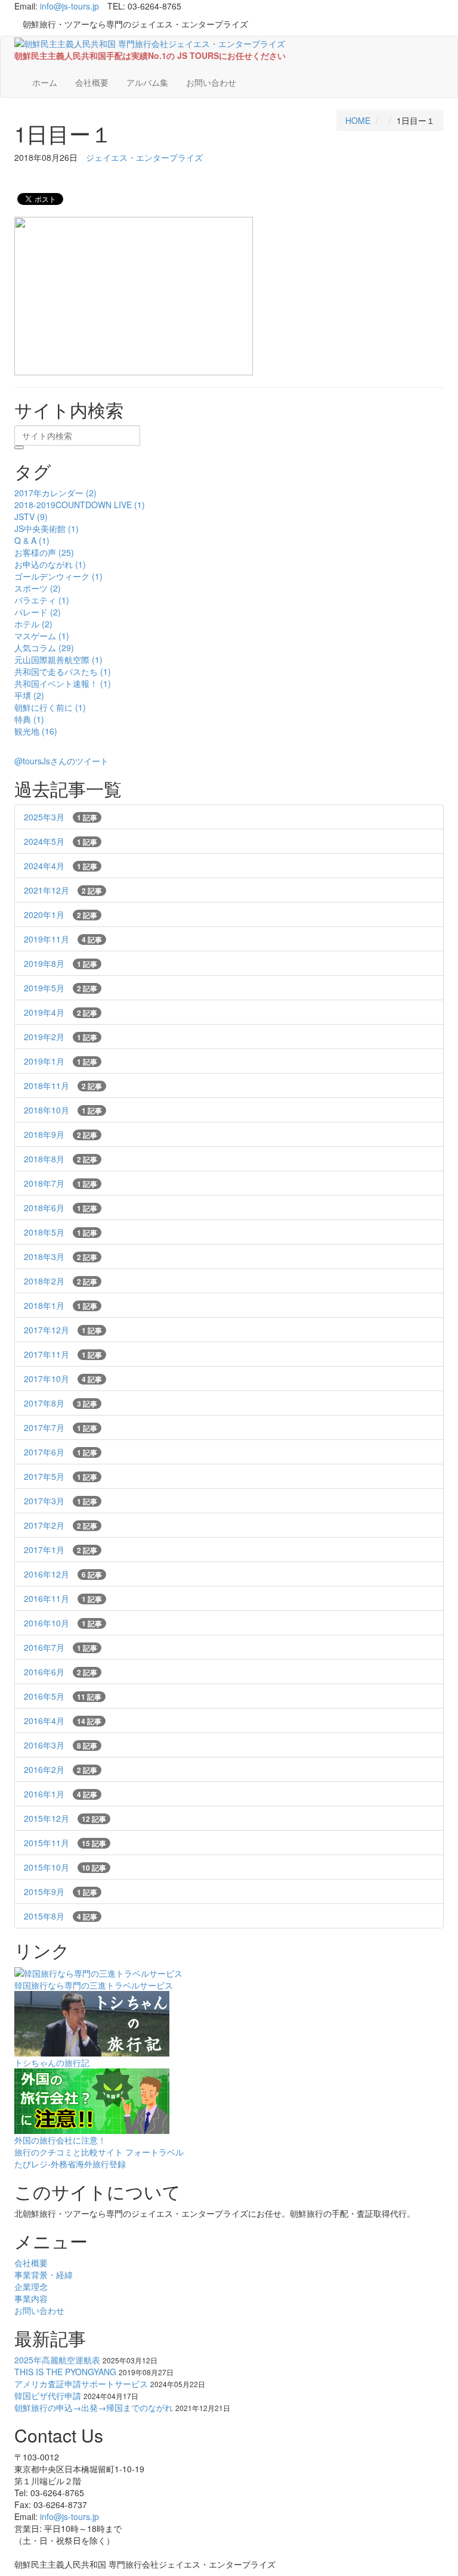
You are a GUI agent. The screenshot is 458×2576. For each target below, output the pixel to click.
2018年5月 (61, 1232)
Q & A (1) (32, 540)
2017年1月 (61, 1550)
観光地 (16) (36, 731)
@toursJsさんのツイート (61, 761)
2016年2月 (61, 1769)
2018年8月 (61, 1159)
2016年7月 (61, 1647)
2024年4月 (61, 866)
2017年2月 (61, 1525)
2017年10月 (63, 1379)
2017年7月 (61, 1427)
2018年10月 (63, 1110)
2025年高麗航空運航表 (57, 2360)
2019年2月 (61, 1037)
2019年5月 (61, 988)
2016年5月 (63, 1696)
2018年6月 (61, 1208)
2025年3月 (61, 817)
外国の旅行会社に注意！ (60, 2140)
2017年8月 (61, 1403)
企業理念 (31, 2286)
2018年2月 (61, 1281)
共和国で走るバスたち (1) (63, 671)
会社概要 (92, 82)
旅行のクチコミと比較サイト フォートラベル (99, 2152)
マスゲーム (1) (42, 636)
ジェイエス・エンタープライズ (144, 157)
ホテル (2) (33, 624)
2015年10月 (65, 1867)
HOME (358, 120)
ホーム (45, 82)
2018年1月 (61, 1305)
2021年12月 (63, 890)
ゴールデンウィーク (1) (58, 576)
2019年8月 (61, 963)
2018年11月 (63, 1085)
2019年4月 (61, 1012)
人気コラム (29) (44, 648)
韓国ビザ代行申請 (48, 2395)
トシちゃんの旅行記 (52, 2062)
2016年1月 (61, 1794)
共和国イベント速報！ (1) (63, 683)
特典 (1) (29, 719)
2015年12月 (65, 1818)
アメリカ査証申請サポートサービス (81, 2384)
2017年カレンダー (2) (55, 493)
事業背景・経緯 (44, 2275)
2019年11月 (63, 939)
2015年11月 (65, 1843)
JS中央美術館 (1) (47, 528)
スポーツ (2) (38, 588)
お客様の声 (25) (44, 552)
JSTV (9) (31, 517)
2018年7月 (61, 1183)
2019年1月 (61, 1061)
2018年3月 (61, 1256)
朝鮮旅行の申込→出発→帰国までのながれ (94, 2407)
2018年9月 (61, 1134)
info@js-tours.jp (69, 6)
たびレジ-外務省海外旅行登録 (70, 2164)
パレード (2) (38, 612)
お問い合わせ (211, 82)
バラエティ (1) (42, 600)
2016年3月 (61, 1745)
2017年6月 (61, 1452)
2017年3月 (61, 1501)
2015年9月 (61, 1891)
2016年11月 (63, 1598)
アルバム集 (147, 82)
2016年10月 (63, 1623)
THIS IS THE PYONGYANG (65, 2372)
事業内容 (31, 2298)
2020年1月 (61, 914)
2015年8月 (61, 1916)
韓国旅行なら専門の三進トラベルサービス (94, 1985)
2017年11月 (63, 1354)
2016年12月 (63, 1574)
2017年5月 (61, 1476)
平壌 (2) (29, 695)
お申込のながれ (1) (50, 564)
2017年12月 (63, 1330)
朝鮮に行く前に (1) (50, 707)
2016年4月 (63, 1721)
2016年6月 (61, 1672)
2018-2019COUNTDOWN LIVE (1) (80, 505)
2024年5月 (61, 841)
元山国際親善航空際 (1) (58, 659)
